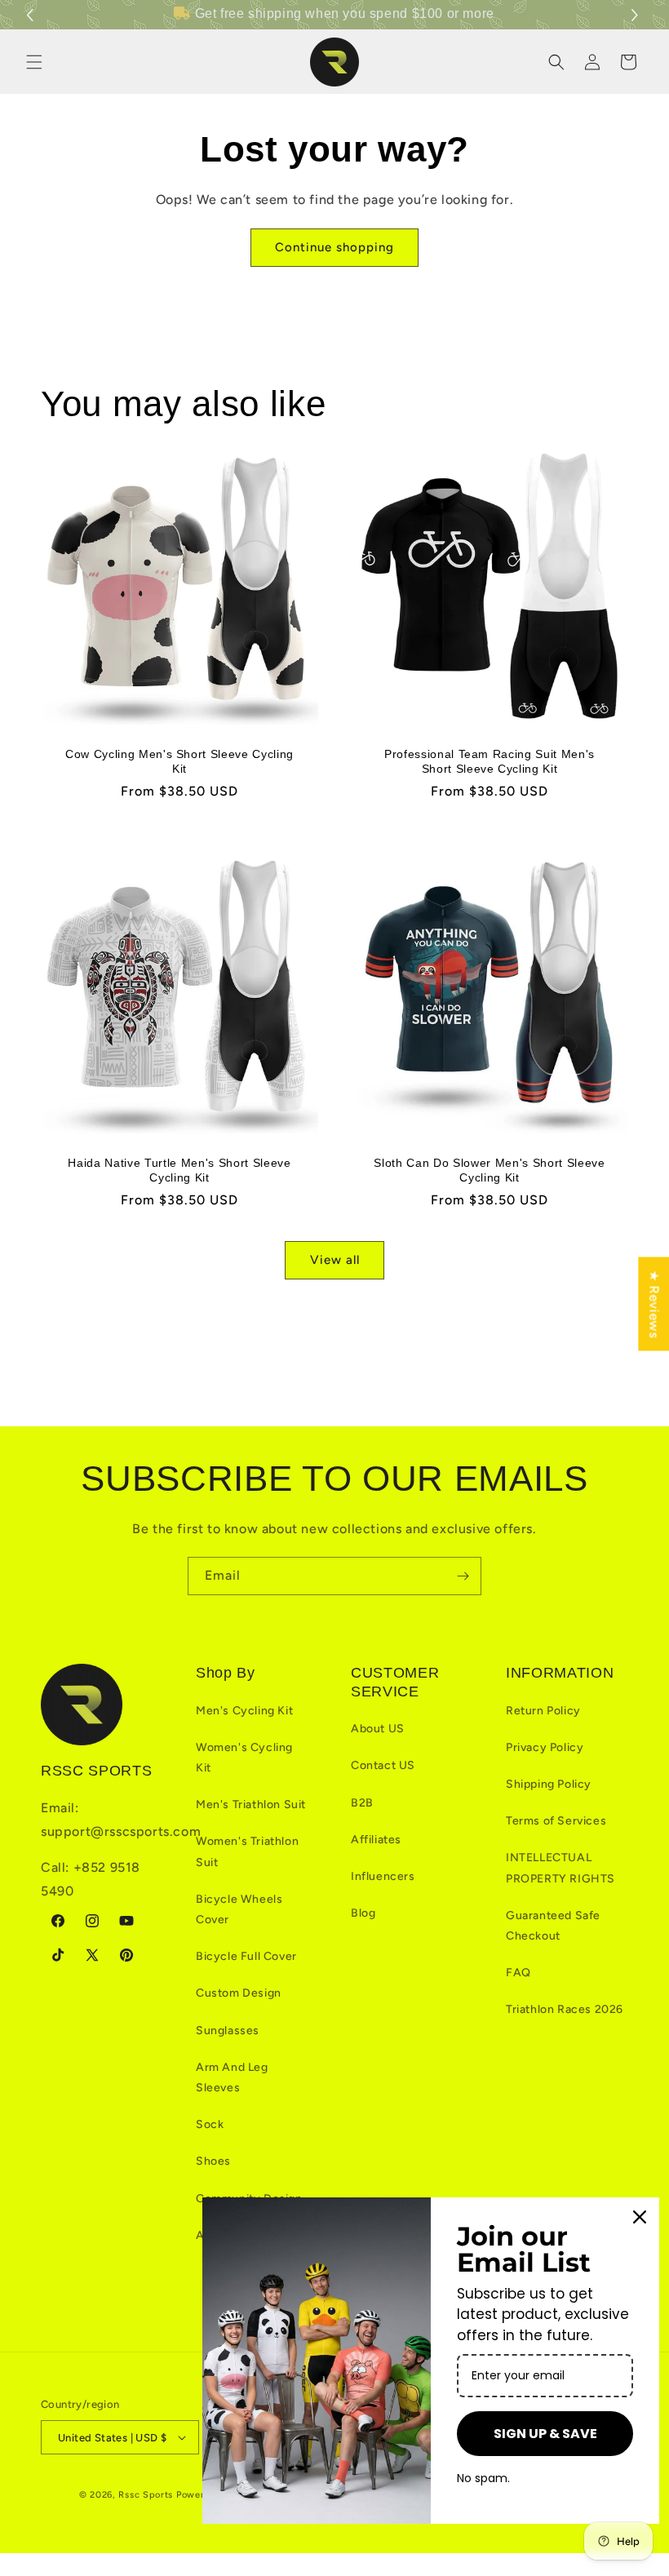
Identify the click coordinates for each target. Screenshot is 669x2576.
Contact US (383, 1765)
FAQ (518, 1973)
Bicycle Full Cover (246, 1956)
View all (335, 1260)
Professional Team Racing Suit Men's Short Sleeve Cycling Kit (490, 761)
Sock (210, 2124)
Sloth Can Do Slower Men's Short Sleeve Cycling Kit (489, 1170)
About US (378, 1729)
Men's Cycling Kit (244, 1711)
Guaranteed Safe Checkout (553, 1926)
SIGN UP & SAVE (545, 2434)
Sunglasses (228, 2031)
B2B (362, 1803)
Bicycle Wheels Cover (239, 1909)
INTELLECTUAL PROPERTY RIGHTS (560, 1868)
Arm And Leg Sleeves (232, 2077)
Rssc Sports (146, 2495)
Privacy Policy (545, 1747)
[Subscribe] (463, 1576)
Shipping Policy (549, 1784)
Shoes (213, 2161)
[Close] (640, 2217)
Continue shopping (334, 247)
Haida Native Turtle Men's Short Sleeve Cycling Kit (179, 1170)
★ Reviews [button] (654, 1304)
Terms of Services (556, 1821)
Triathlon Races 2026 (565, 2009)
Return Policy (543, 1711)
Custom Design (239, 1993)
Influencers (383, 1876)
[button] (637, 15)
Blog (363, 1913)
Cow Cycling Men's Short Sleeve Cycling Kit (179, 761)
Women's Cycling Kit (244, 1758)
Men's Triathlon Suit (251, 1805)
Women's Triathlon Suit (247, 1851)
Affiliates (376, 1840)
